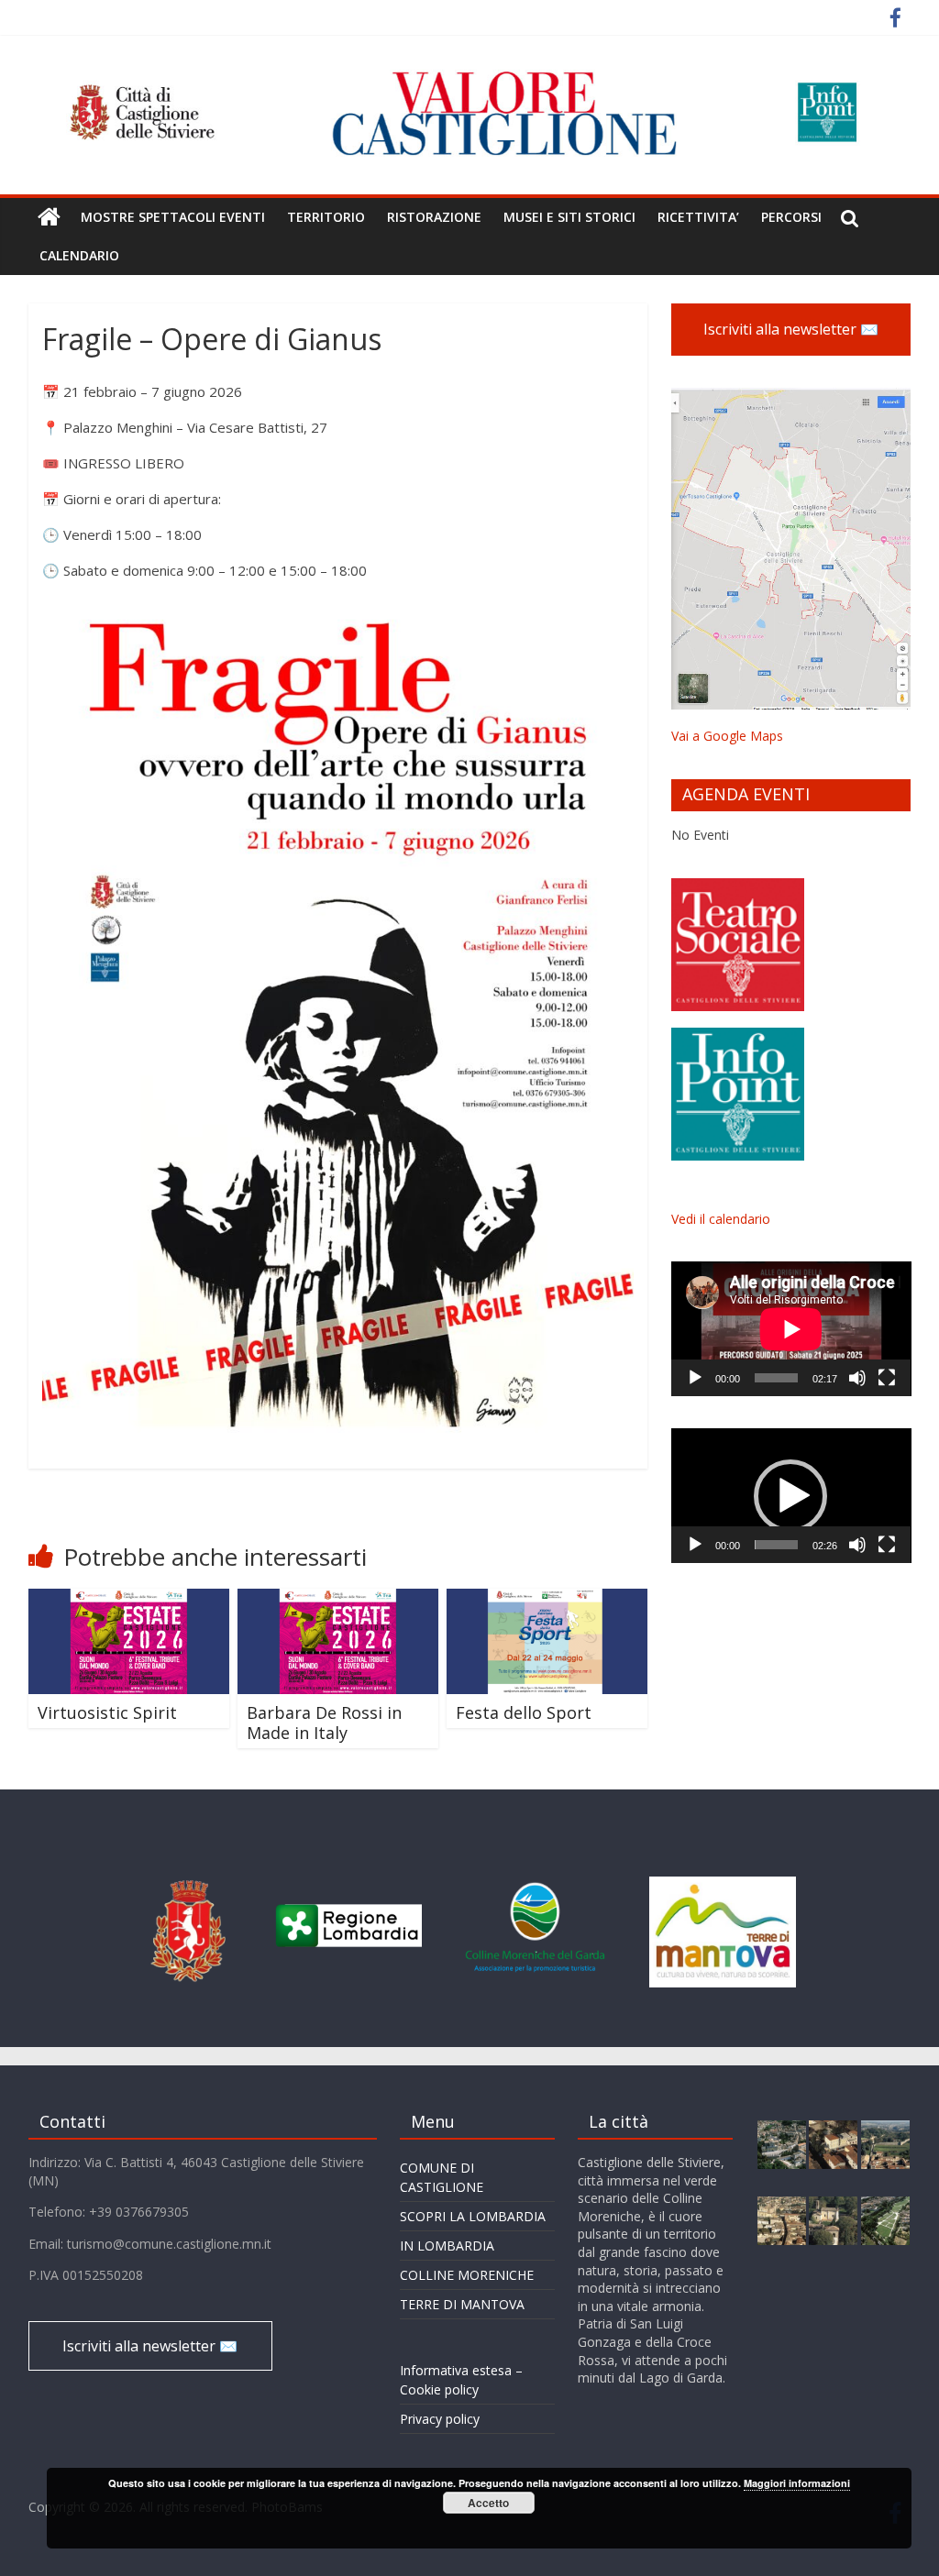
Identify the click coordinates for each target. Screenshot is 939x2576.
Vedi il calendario (721, 1219)
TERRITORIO (326, 217)
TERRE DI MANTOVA (462, 2304)
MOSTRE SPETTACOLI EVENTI (173, 217)
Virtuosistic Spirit (107, 1712)
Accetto (488, 2503)
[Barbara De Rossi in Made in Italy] (338, 1600)
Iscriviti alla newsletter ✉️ (791, 329)
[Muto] (857, 1378)
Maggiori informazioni (797, 2483)
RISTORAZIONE (434, 217)
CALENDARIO (79, 255)
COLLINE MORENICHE (467, 2275)
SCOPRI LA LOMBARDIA (473, 2216)
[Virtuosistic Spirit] (129, 1600)
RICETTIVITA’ (698, 217)
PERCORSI (791, 217)
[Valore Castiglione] (49, 217)
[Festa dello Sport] (547, 1600)
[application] (791, 1329)
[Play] (695, 1378)
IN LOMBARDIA (447, 2246)
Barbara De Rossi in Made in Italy (324, 1723)
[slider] (777, 1545)
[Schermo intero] (887, 1378)
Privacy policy (440, 2419)
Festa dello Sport (524, 1712)
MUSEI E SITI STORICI (569, 217)
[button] (790, 1496)
